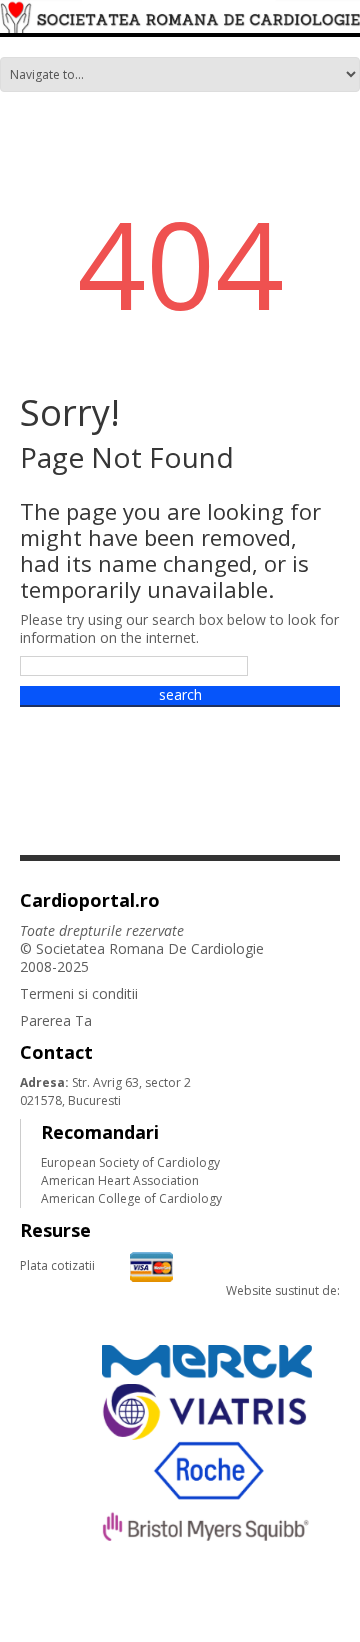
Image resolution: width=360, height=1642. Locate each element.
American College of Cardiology (131, 1198)
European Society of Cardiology (130, 1162)
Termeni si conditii (79, 993)
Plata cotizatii (57, 1265)
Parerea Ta (56, 1020)
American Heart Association (120, 1180)
